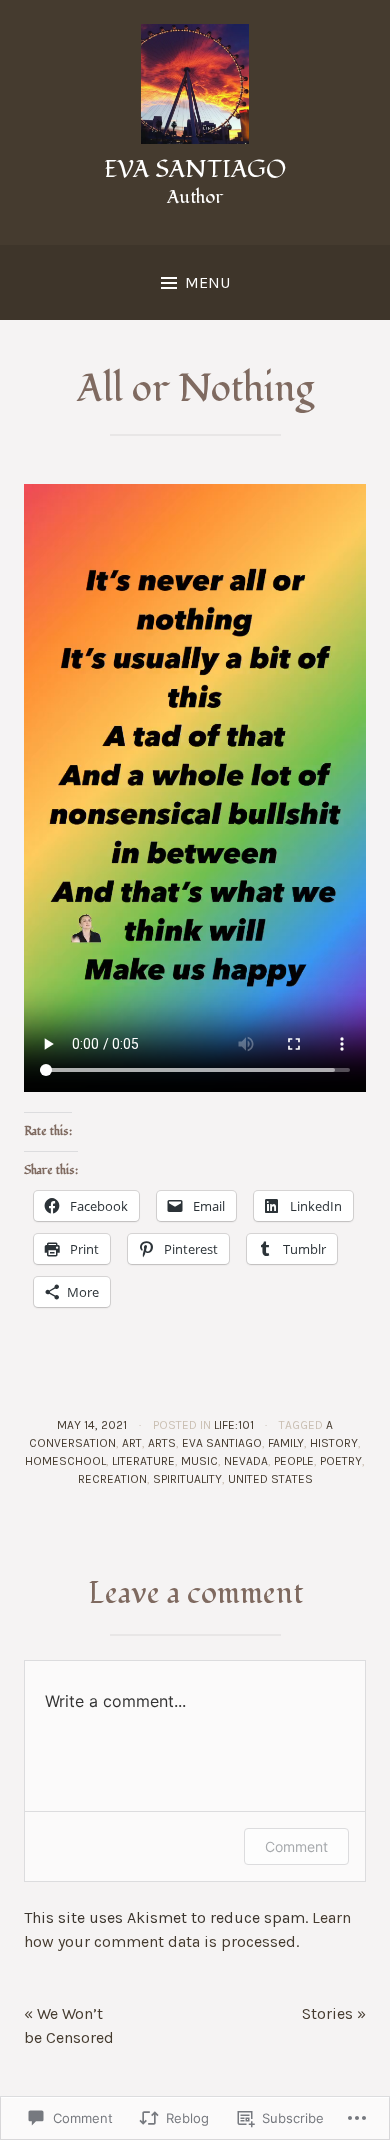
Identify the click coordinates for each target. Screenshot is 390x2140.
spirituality (187, 1479)
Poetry (341, 1461)
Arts (162, 1443)
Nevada (246, 1461)
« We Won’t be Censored (69, 2025)
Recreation (112, 1479)
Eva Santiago (195, 169)
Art (132, 1443)
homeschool (65, 1461)
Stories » (334, 2013)
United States (270, 1479)
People (294, 1461)
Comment (296, 1846)
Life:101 (234, 1425)
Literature (143, 1461)
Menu (207, 282)
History (334, 1443)
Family (286, 1443)
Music (199, 1461)
